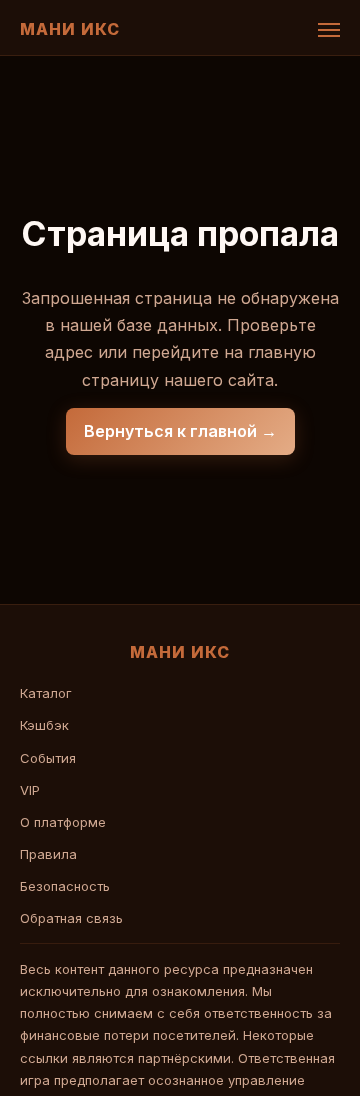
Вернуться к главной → (180, 431)
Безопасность (65, 886)
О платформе (63, 822)
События (48, 758)
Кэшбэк (44, 725)
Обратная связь (71, 918)
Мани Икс (70, 29)
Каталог (46, 693)
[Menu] (329, 30)
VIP (30, 790)
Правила (48, 854)
